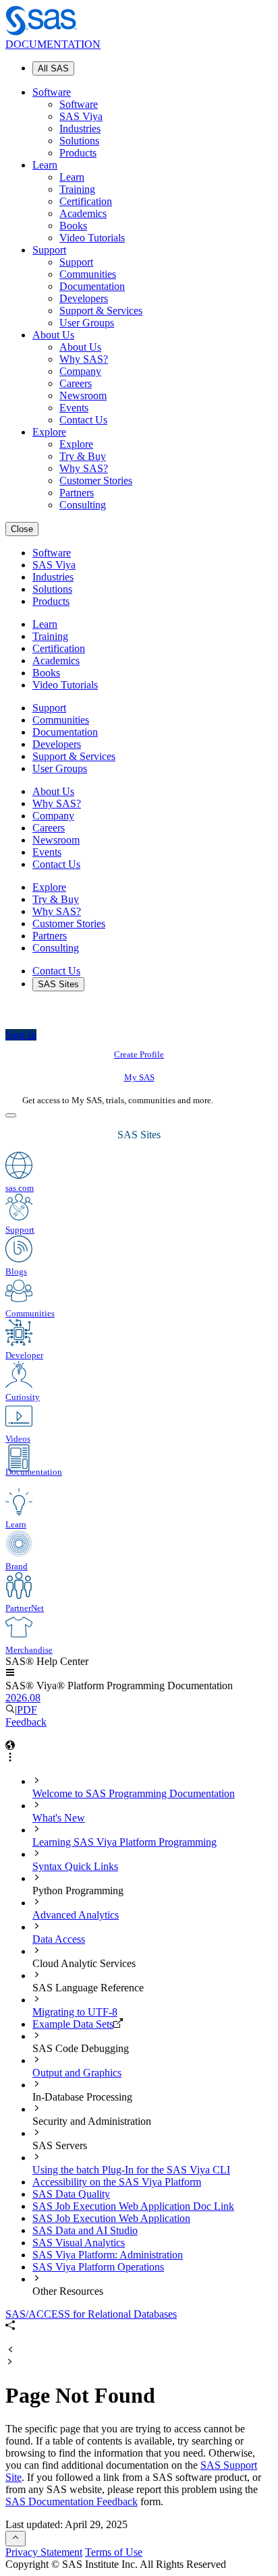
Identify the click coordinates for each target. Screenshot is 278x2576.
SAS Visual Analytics (79, 2243)
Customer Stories (96, 480)
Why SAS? (84, 359)
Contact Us (83, 420)
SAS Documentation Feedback (72, 2501)
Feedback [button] (26, 1722)
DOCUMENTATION (53, 44)
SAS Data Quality (71, 2194)
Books (73, 226)
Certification (86, 201)
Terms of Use (114, 2552)
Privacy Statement (44, 2552)
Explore (49, 432)
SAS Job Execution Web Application (111, 2218)
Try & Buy (83, 456)
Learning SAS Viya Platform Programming (124, 1842)
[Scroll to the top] (16, 2539)
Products (78, 153)
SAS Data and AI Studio (85, 2230)
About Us (53, 335)
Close (22, 529)
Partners (77, 493)
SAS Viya (81, 116)
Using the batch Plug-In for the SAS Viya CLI (131, 2170)
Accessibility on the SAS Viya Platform (117, 2182)
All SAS (53, 68)
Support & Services (101, 311)
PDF (27, 1710)
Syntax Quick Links (75, 1866)
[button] (10, 1673)
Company (80, 371)
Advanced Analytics (76, 1915)
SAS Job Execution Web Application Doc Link (133, 2206)
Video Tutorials (92, 238)
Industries (80, 128)
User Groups (87, 323)
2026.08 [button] (23, 1698)
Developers (84, 298)
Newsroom (83, 396)
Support (49, 250)
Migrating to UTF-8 (75, 2012)
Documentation (92, 286)
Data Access (59, 1939)
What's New (59, 1818)
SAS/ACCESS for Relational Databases (91, 2314)
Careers (76, 383)
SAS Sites (58, 984)
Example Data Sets (73, 2024)
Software (52, 92)
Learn (45, 165)
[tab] (152, 1788)
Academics (83, 213)
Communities (88, 274)
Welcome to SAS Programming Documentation (134, 1793)
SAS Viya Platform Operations (98, 2267)
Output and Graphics (77, 2073)
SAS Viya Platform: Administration (108, 2255)
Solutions (79, 141)
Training (77, 189)
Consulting (83, 505)
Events (74, 408)
